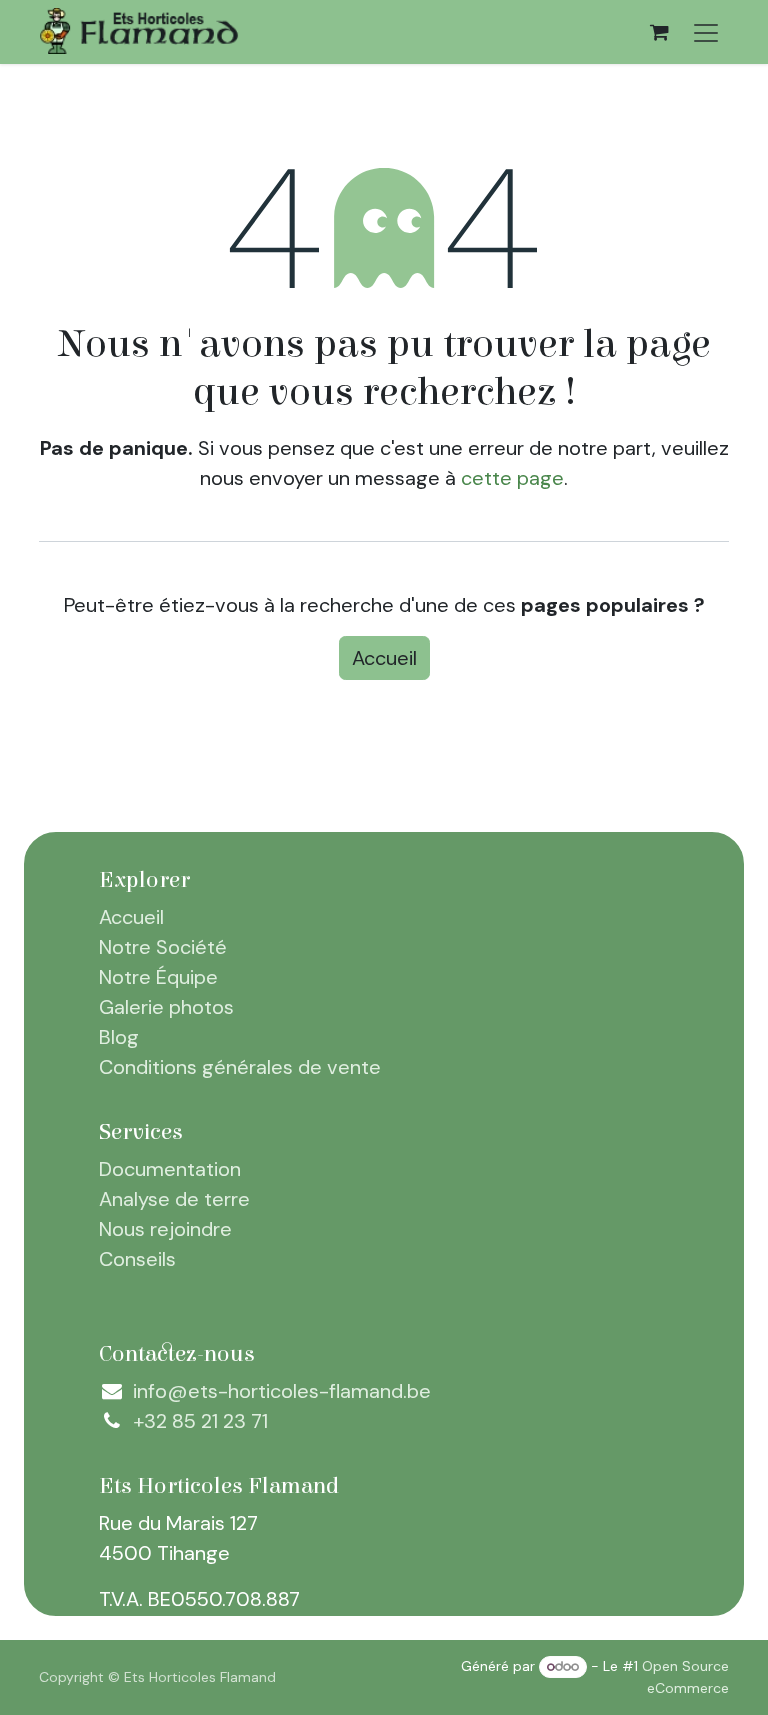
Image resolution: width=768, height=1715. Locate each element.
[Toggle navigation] (706, 32)
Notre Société (163, 947)
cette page (512, 478)
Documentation (170, 1169)
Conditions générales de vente (240, 1067)
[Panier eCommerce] (659, 32)
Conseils (137, 1259)
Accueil (384, 658)
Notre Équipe (158, 977)
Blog (119, 1037)
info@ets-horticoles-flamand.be (282, 1391)
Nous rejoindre (165, 1229)
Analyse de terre (174, 1199)
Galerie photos (166, 1007)
